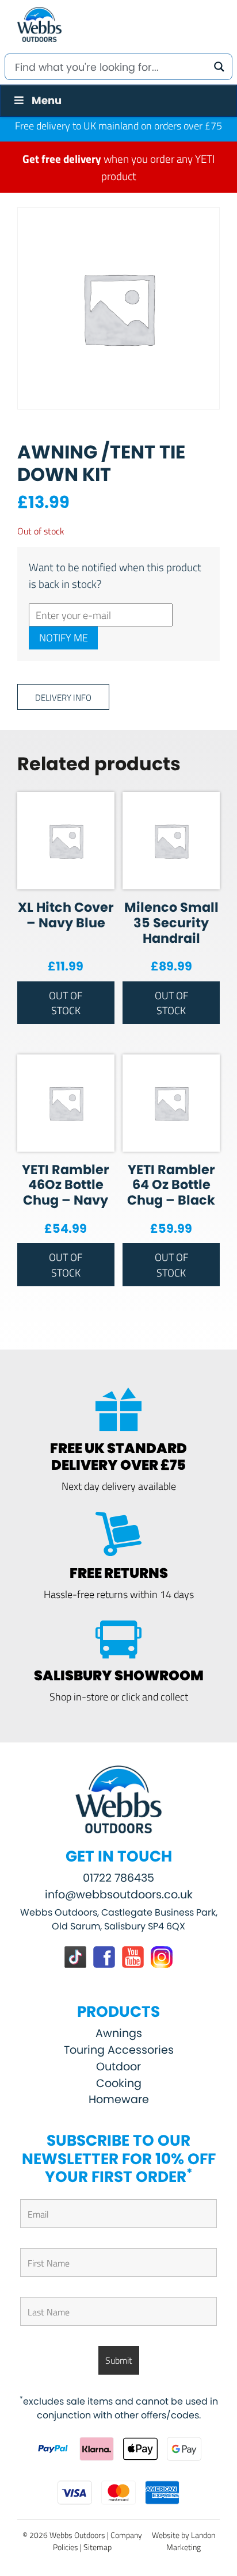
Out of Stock (66, 1003)
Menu (47, 100)
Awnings (119, 2033)
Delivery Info (63, 697)
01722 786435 (118, 1878)
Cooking (119, 2083)
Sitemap (98, 2547)
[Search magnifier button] (219, 67)
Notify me (64, 637)
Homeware (119, 2099)
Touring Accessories (119, 2050)
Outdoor (118, 2067)
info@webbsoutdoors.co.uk (119, 1895)
